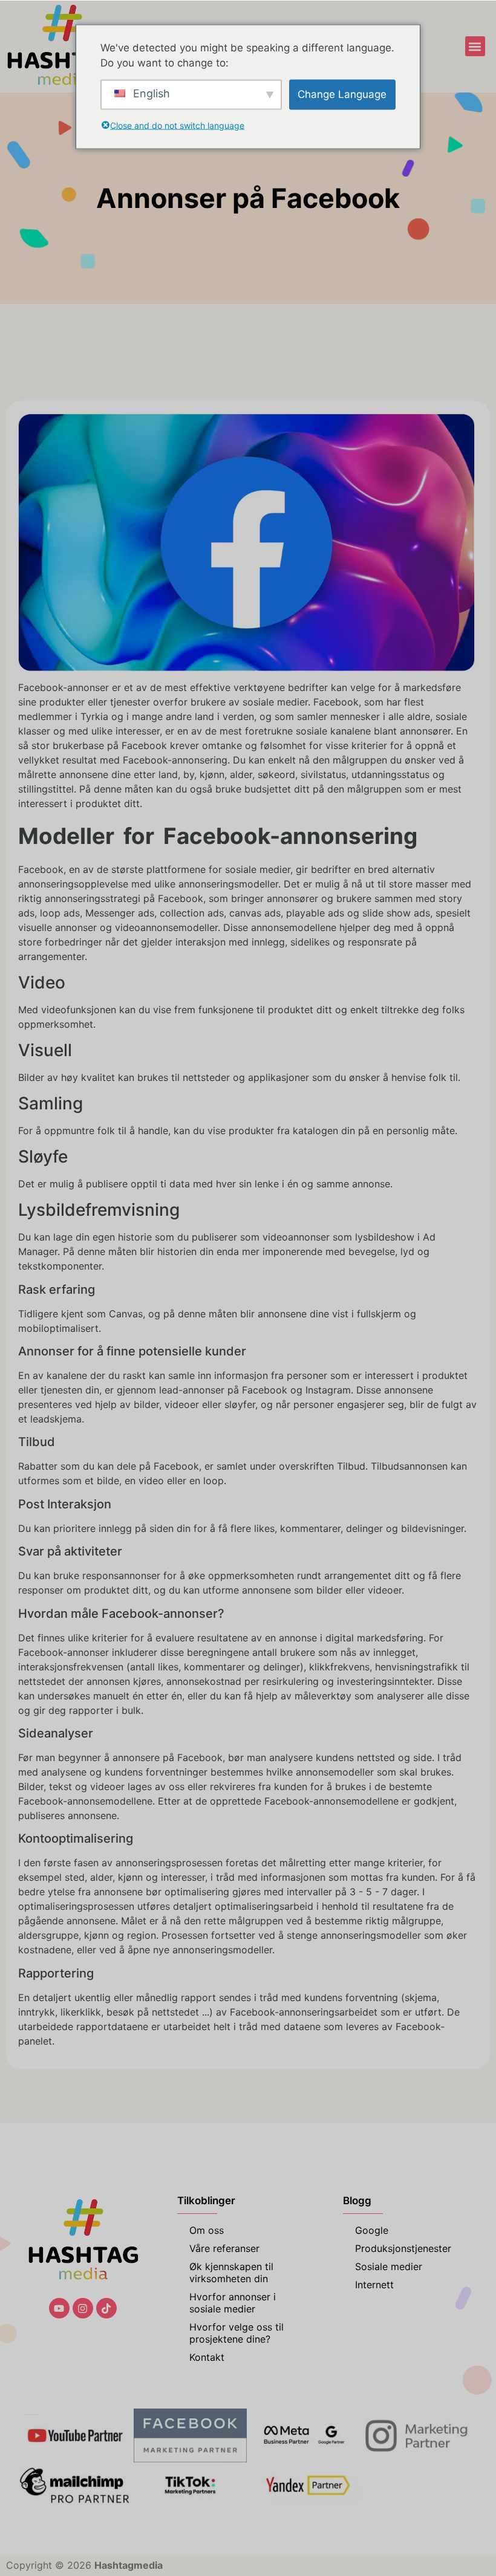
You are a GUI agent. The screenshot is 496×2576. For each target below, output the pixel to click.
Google (372, 2230)
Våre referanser (224, 2248)
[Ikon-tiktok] (106, 2308)
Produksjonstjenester (403, 2248)
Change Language (342, 94)
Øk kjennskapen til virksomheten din (231, 2273)
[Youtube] (59, 2308)
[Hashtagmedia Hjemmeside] (62, 46)
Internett (374, 2285)
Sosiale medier (389, 2266)
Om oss (207, 2230)
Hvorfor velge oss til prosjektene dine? (237, 2333)
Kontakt (207, 2357)
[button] (475, 46)
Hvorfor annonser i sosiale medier (233, 2303)
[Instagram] (83, 2308)
